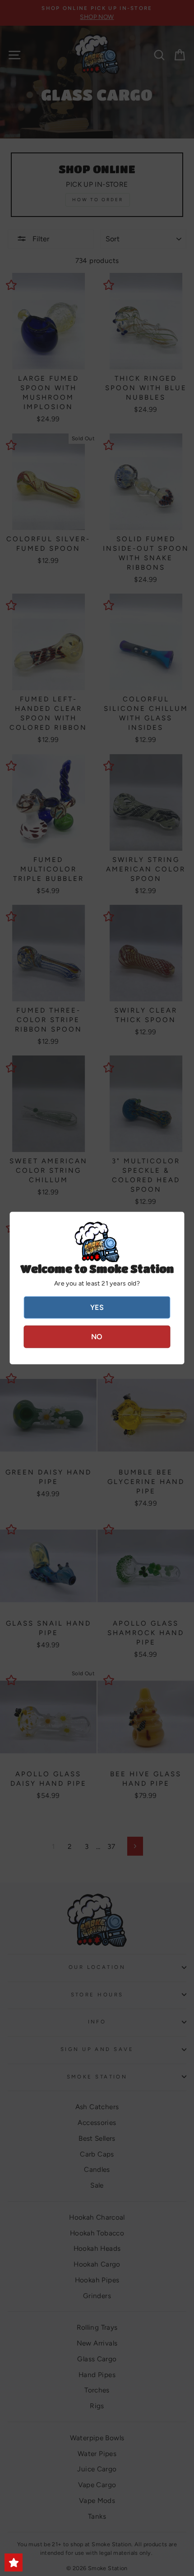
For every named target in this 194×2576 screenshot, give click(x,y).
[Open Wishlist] (14, 2562)
